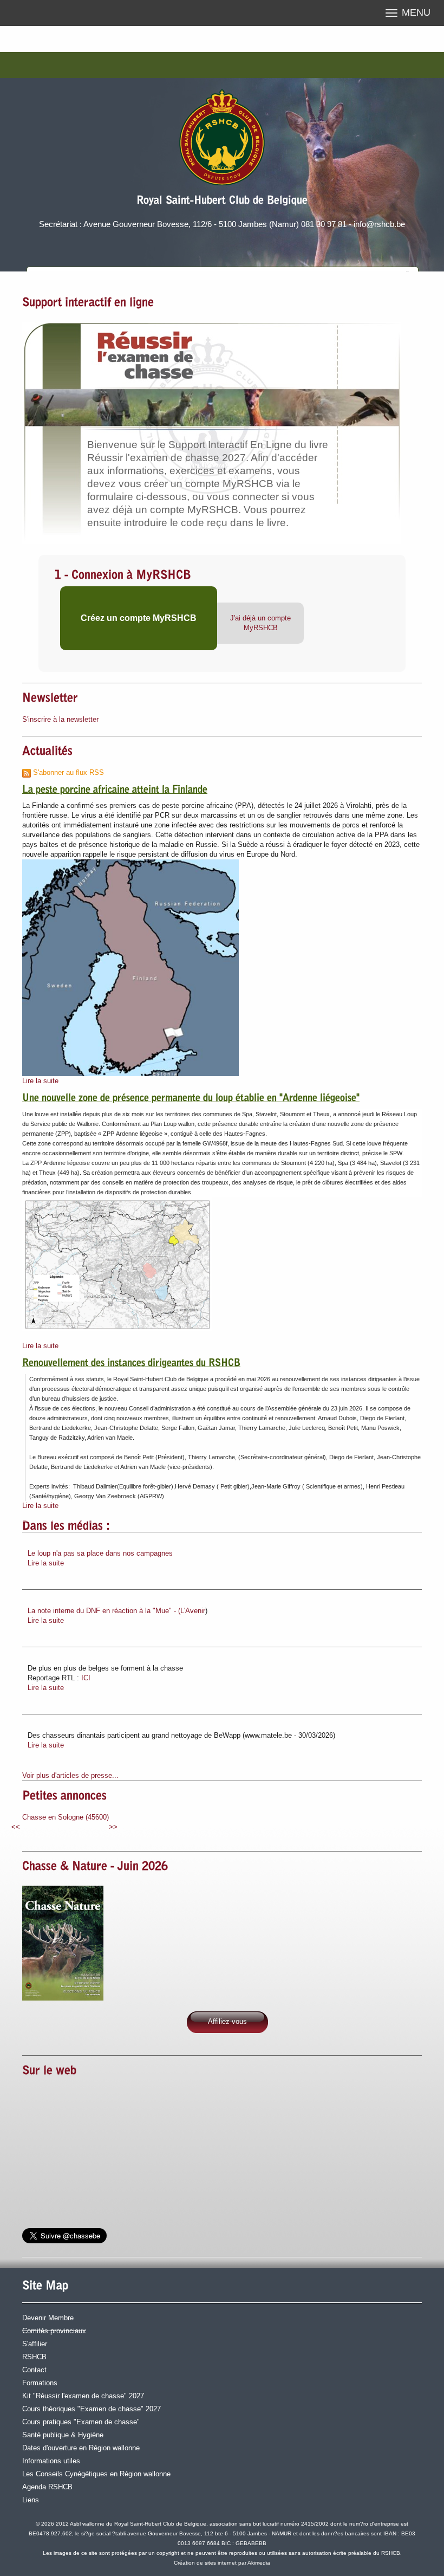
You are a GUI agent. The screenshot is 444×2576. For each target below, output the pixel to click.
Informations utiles (51, 2461)
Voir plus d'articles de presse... (70, 1775)
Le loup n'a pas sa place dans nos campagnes (100, 1553)
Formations (40, 2383)
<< (16, 1827)
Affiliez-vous (227, 2021)
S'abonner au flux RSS (67, 772)
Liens (31, 2500)
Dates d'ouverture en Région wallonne (81, 2448)
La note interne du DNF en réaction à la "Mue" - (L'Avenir (116, 1611)
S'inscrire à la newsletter (60, 719)
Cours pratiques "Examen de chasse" (81, 2422)
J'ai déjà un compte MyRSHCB (260, 623)
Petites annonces (64, 1797)
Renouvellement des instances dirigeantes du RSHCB (131, 1364)
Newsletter (50, 699)
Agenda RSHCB (47, 2487)
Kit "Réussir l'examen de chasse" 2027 (83, 2396)
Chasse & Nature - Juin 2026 (95, 1867)
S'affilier (35, 2344)
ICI (86, 1678)
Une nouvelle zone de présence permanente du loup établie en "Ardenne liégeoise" (191, 1099)
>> (113, 1827)
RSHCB (34, 2357)
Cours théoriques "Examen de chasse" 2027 (92, 2409)
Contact (34, 2370)
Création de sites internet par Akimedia (222, 2563)
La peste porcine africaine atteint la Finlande (115, 791)
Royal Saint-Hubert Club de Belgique (222, 201)
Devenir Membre (48, 2318)
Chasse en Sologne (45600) (66, 1817)
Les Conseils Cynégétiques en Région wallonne (96, 2474)
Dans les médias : (66, 1527)
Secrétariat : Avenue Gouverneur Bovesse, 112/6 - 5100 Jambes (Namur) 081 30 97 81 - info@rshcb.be (222, 224)
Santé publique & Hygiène (63, 2435)
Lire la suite (40, 1081)
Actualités (47, 752)
